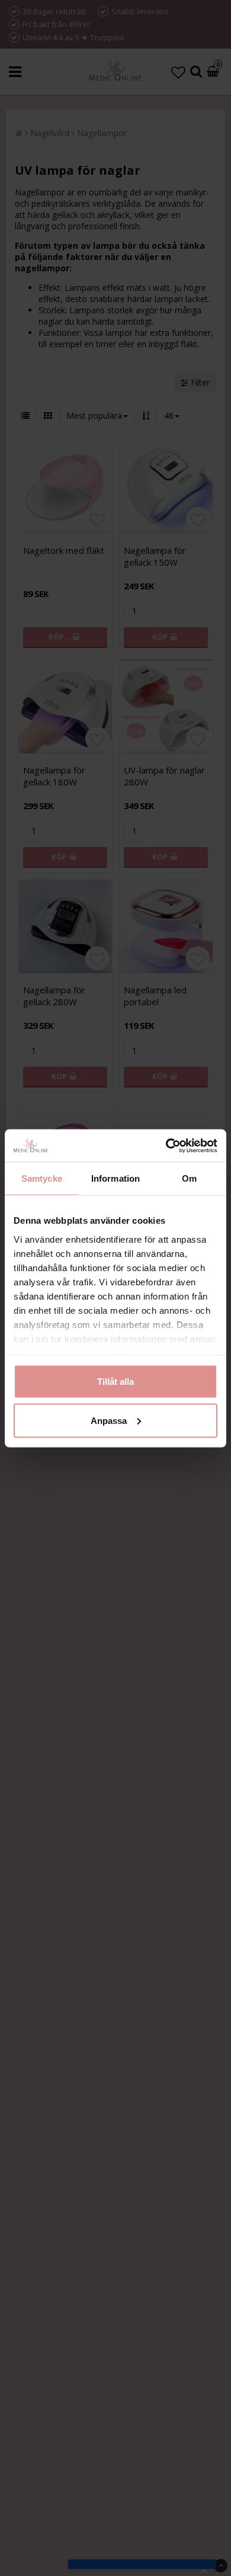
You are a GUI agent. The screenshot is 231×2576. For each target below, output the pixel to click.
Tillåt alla (115, 1382)
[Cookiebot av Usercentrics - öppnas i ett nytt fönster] (166, 1146)
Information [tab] (115, 1178)
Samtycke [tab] (42, 1178)
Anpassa (109, 1420)
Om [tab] (189, 1178)
